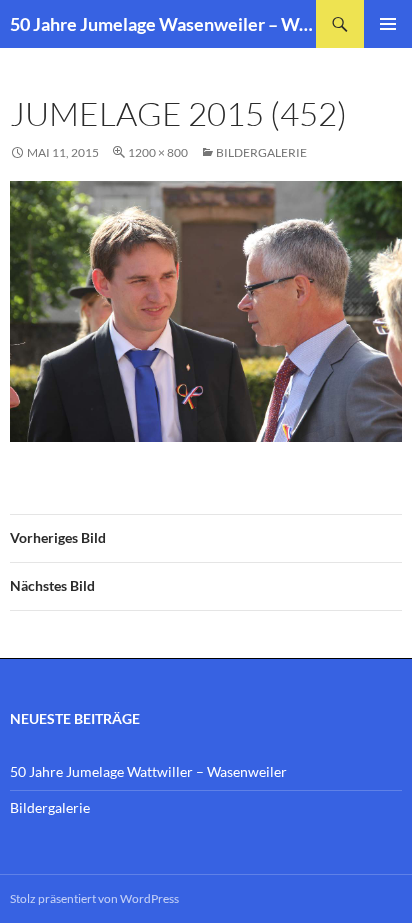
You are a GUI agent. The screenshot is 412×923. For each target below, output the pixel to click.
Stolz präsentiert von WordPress (94, 898)
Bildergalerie (261, 152)
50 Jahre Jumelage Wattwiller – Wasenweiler (148, 771)
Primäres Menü (388, 24)
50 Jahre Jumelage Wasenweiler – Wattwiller (163, 24)
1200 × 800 (158, 152)
